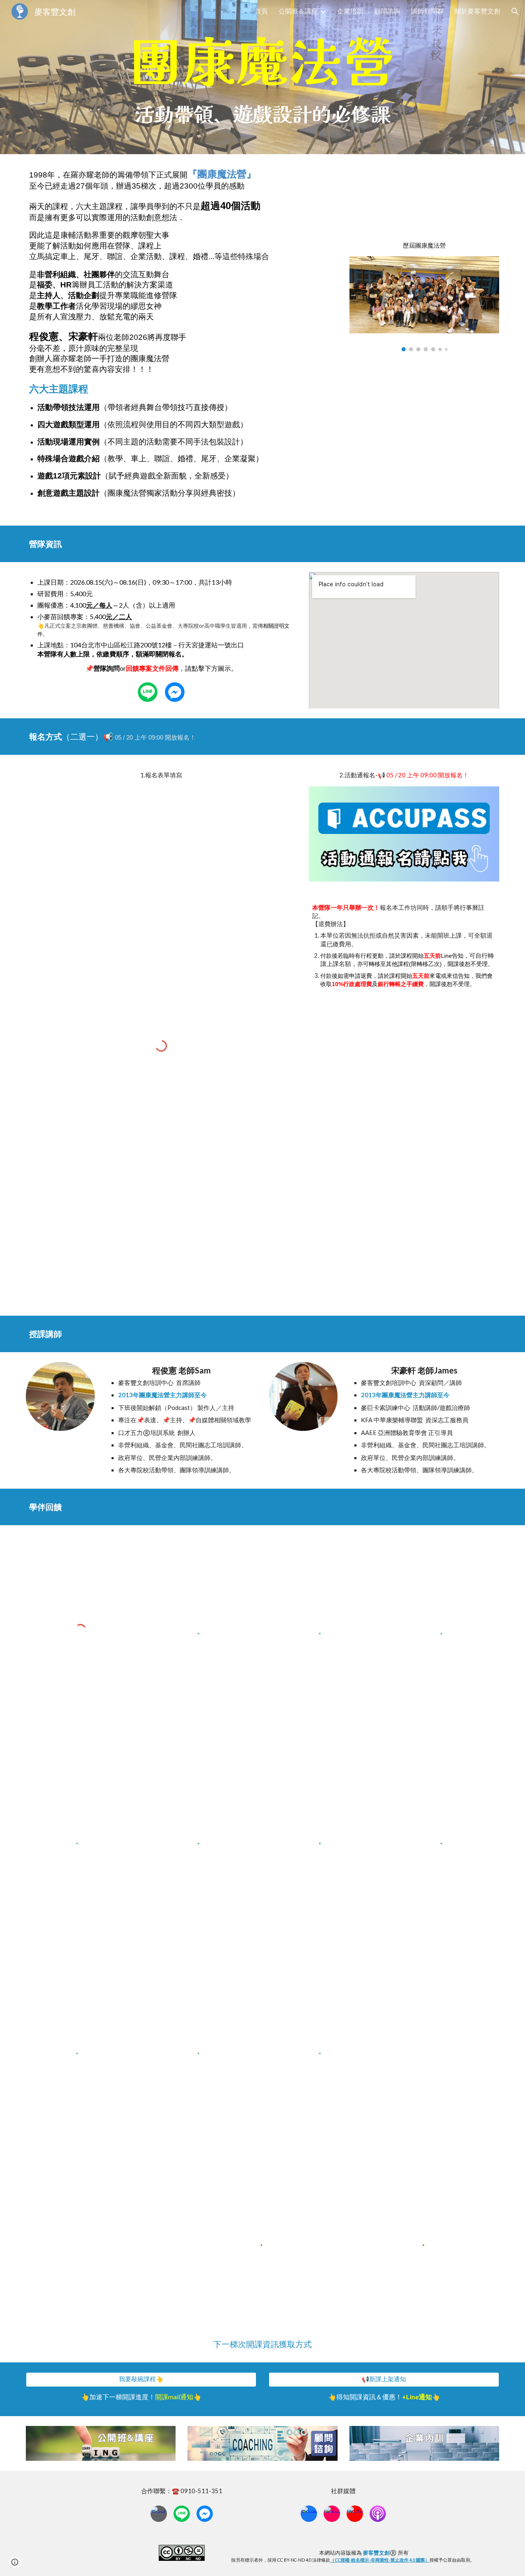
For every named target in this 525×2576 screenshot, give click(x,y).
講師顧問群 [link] (427, 11)
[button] (515, 11)
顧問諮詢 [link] (387, 11)
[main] (262, 62)
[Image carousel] (424, 304)
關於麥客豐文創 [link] (477, 11)
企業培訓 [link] (350, 11)
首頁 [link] (261, 11)
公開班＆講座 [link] (298, 11)
